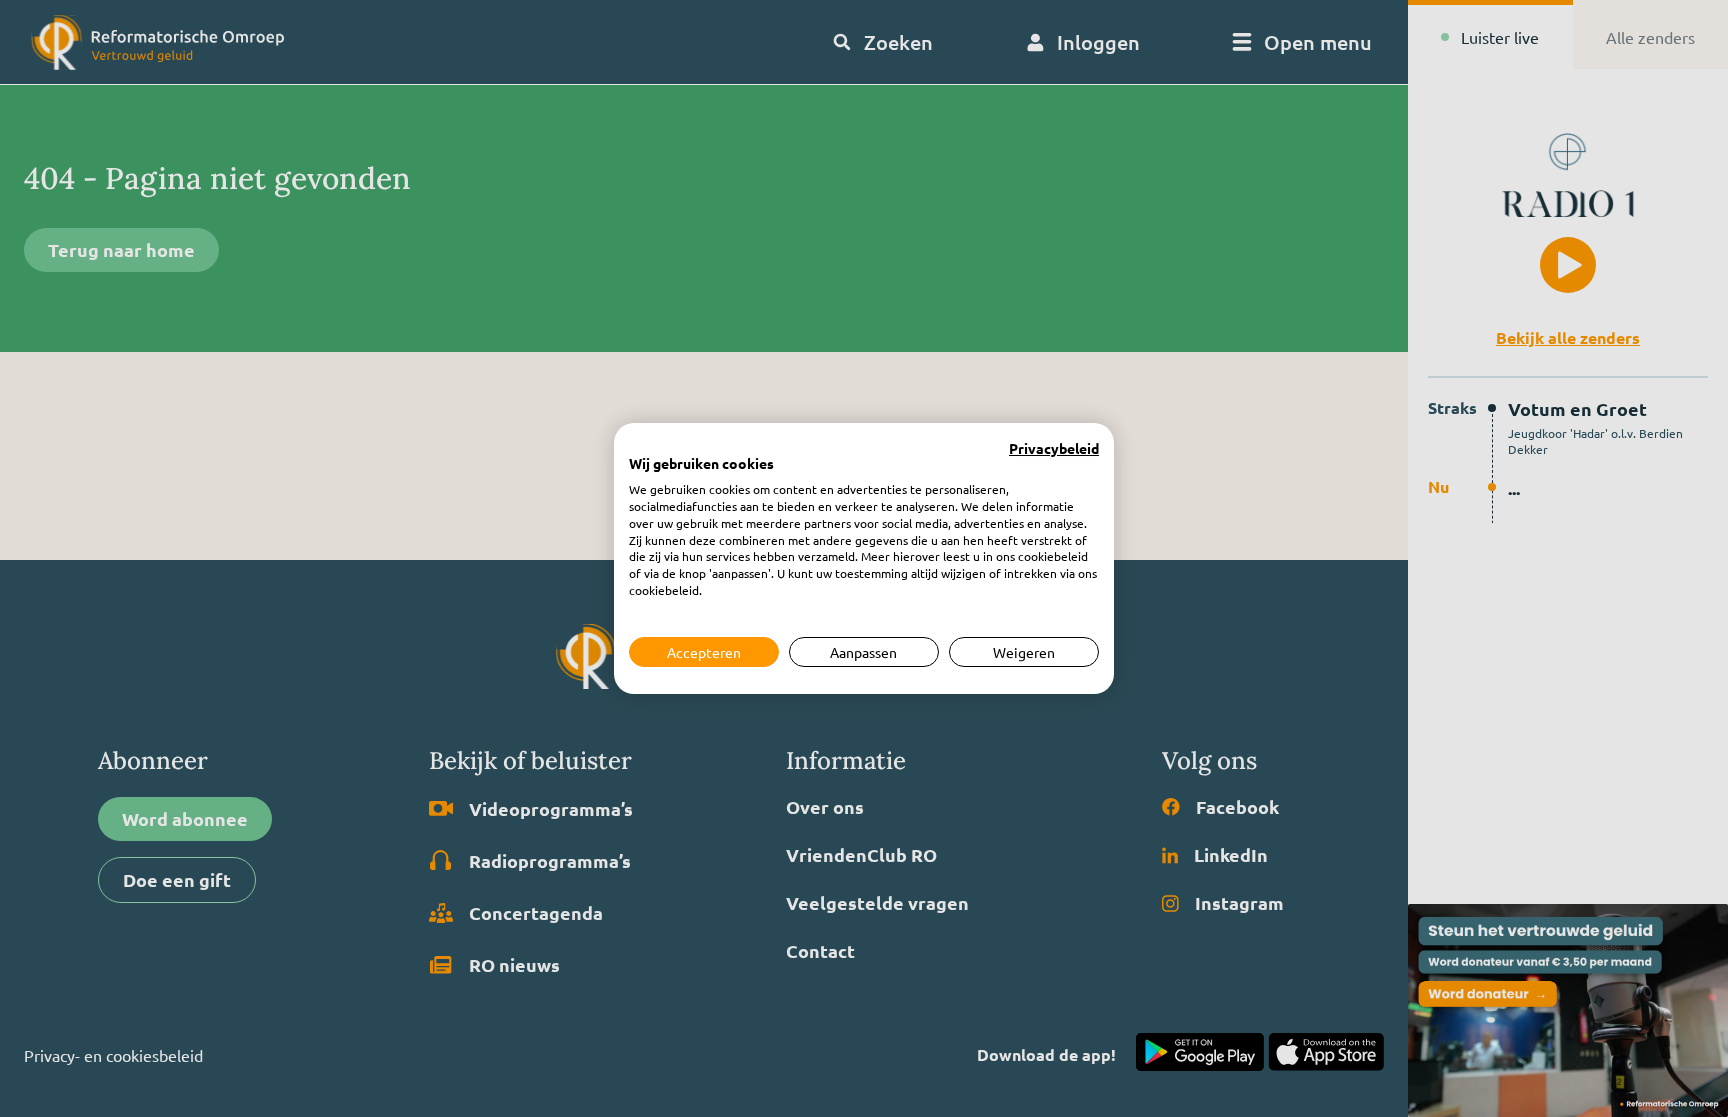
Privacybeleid (1054, 449)
